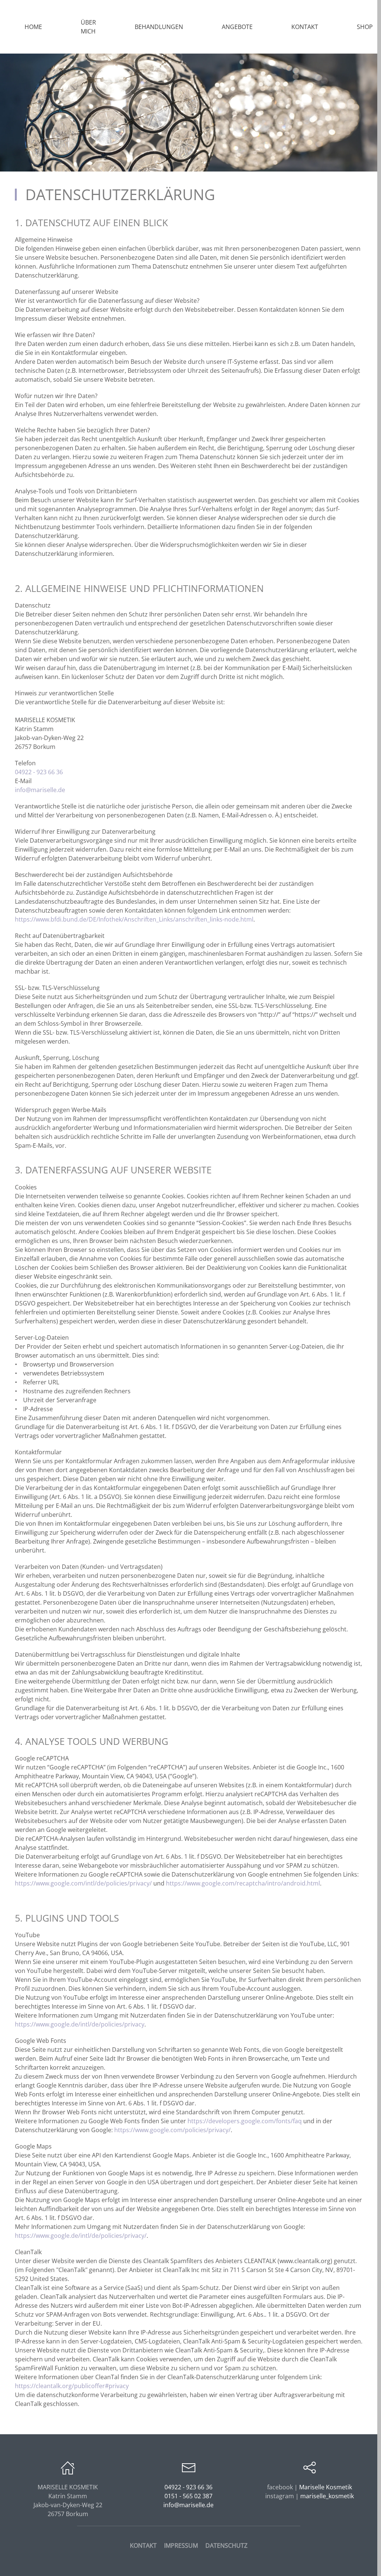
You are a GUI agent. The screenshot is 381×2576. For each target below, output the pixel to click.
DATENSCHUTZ (226, 2545)
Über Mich (88, 27)
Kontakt (305, 27)
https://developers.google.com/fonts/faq (245, 2121)
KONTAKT (143, 2545)
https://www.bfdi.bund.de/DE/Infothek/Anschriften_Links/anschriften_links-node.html (134, 919)
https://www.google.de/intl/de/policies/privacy (80, 2024)
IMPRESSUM (181, 2545)
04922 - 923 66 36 (39, 772)
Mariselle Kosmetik (326, 2487)
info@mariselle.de (40, 790)
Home (33, 27)
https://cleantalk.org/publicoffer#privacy (72, 2386)
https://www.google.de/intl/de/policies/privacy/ (81, 2236)
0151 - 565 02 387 (188, 2496)
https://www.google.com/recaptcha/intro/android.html (243, 1883)
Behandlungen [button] (159, 27)
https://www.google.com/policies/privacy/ (172, 2130)
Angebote (237, 27)
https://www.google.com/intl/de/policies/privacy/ (83, 1883)
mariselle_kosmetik (327, 2496)
